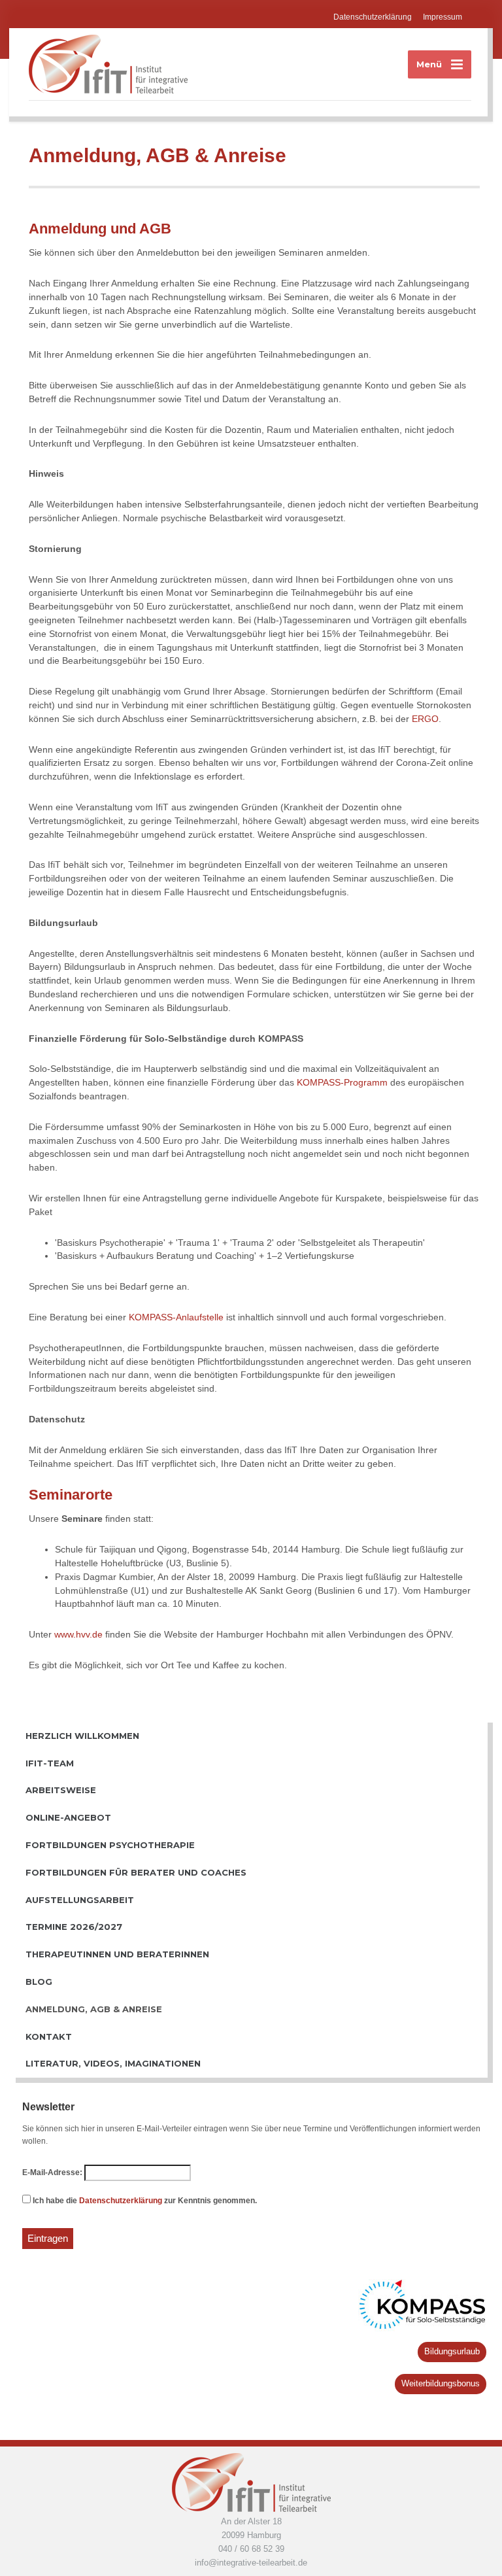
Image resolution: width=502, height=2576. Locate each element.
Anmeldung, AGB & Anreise (94, 2009)
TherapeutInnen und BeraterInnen (117, 1954)
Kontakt (49, 2036)
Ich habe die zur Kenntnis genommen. (144, 2201)
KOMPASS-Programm (342, 1082)
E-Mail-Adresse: (52, 2172)
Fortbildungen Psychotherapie (110, 1845)
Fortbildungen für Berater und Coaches (136, 1872)
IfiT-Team (50, 1763)
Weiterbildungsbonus (441, 2383)
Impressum (443, 17)
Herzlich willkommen (82, 1736)
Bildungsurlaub (452, 2351)
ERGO (425, 719)
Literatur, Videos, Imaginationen (113, 2063)
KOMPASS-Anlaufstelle (176, 1317)
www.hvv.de (78, 1634)
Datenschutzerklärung (373, 17)
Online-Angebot (68, 1817)
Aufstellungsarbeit (80, 1900)
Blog (39, 1982)
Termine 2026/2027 (74, 1927)
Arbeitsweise (61, 1790)
